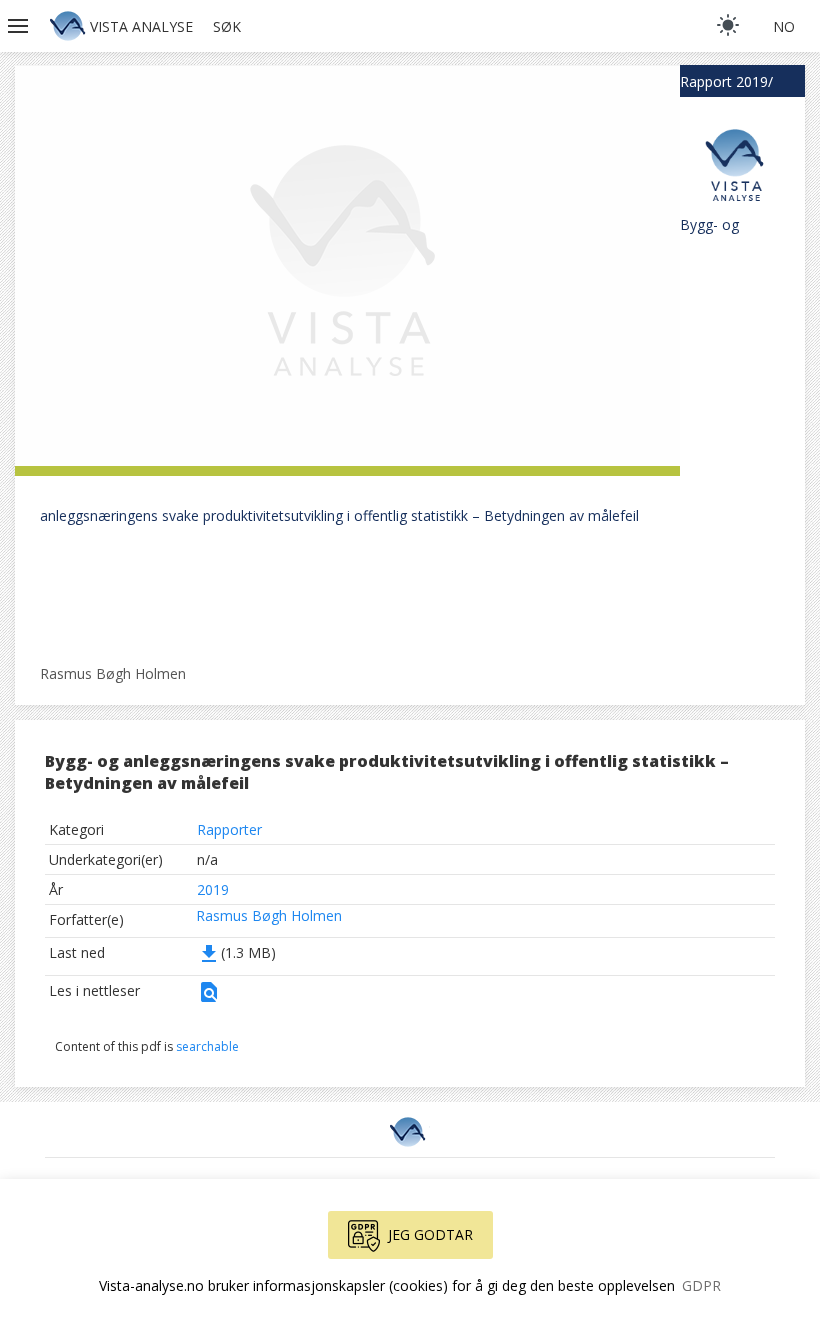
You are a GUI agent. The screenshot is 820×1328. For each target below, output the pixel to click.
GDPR (701, 1285)
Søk (227, 26)
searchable (207, 1046)
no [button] (784, 26)
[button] (20, 26)
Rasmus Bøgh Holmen (269, 915)
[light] (728, 25)
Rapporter (229, 829)
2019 (213, 889)
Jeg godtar (430, 1234)
